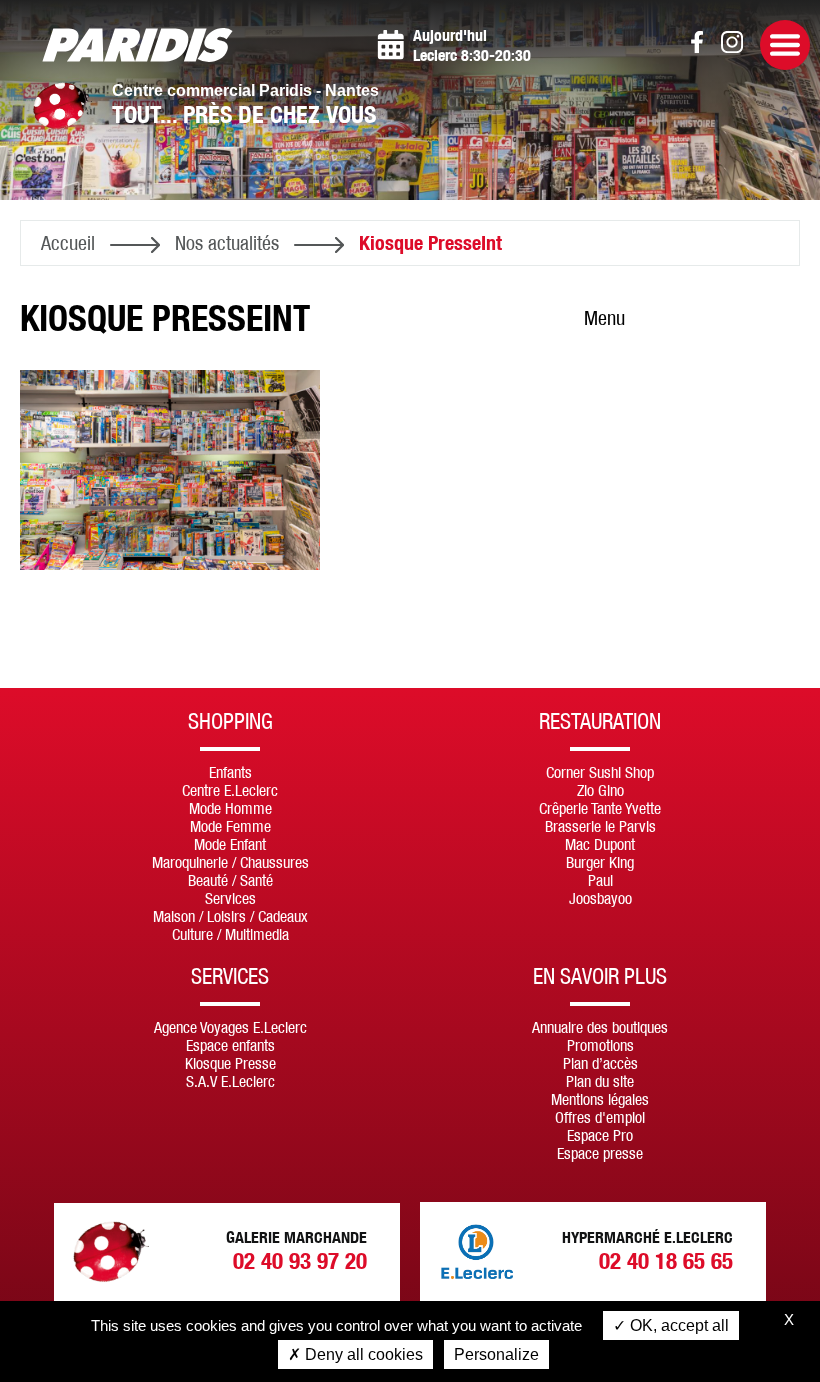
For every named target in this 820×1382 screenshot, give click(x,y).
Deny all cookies (362, 1354)
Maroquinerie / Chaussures (230, 862)
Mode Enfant (230, 844)
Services (230, 898)
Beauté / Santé (230, 880)
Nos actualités (227, 242)
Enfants (230, 772)
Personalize (496, 1354)
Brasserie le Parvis (600, 826)
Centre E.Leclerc (230, 790)
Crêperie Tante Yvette (600, 808)
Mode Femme (230, 826)
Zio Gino (600, 790)
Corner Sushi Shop (600, 772)
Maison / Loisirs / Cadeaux (230, 916)
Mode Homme (230, 808)
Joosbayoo (600, 898)
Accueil (68, 242)
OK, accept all (677, 1325)
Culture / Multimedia (230, 934)
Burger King (600, 862)
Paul (600, 880)
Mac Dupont (600, 844)
